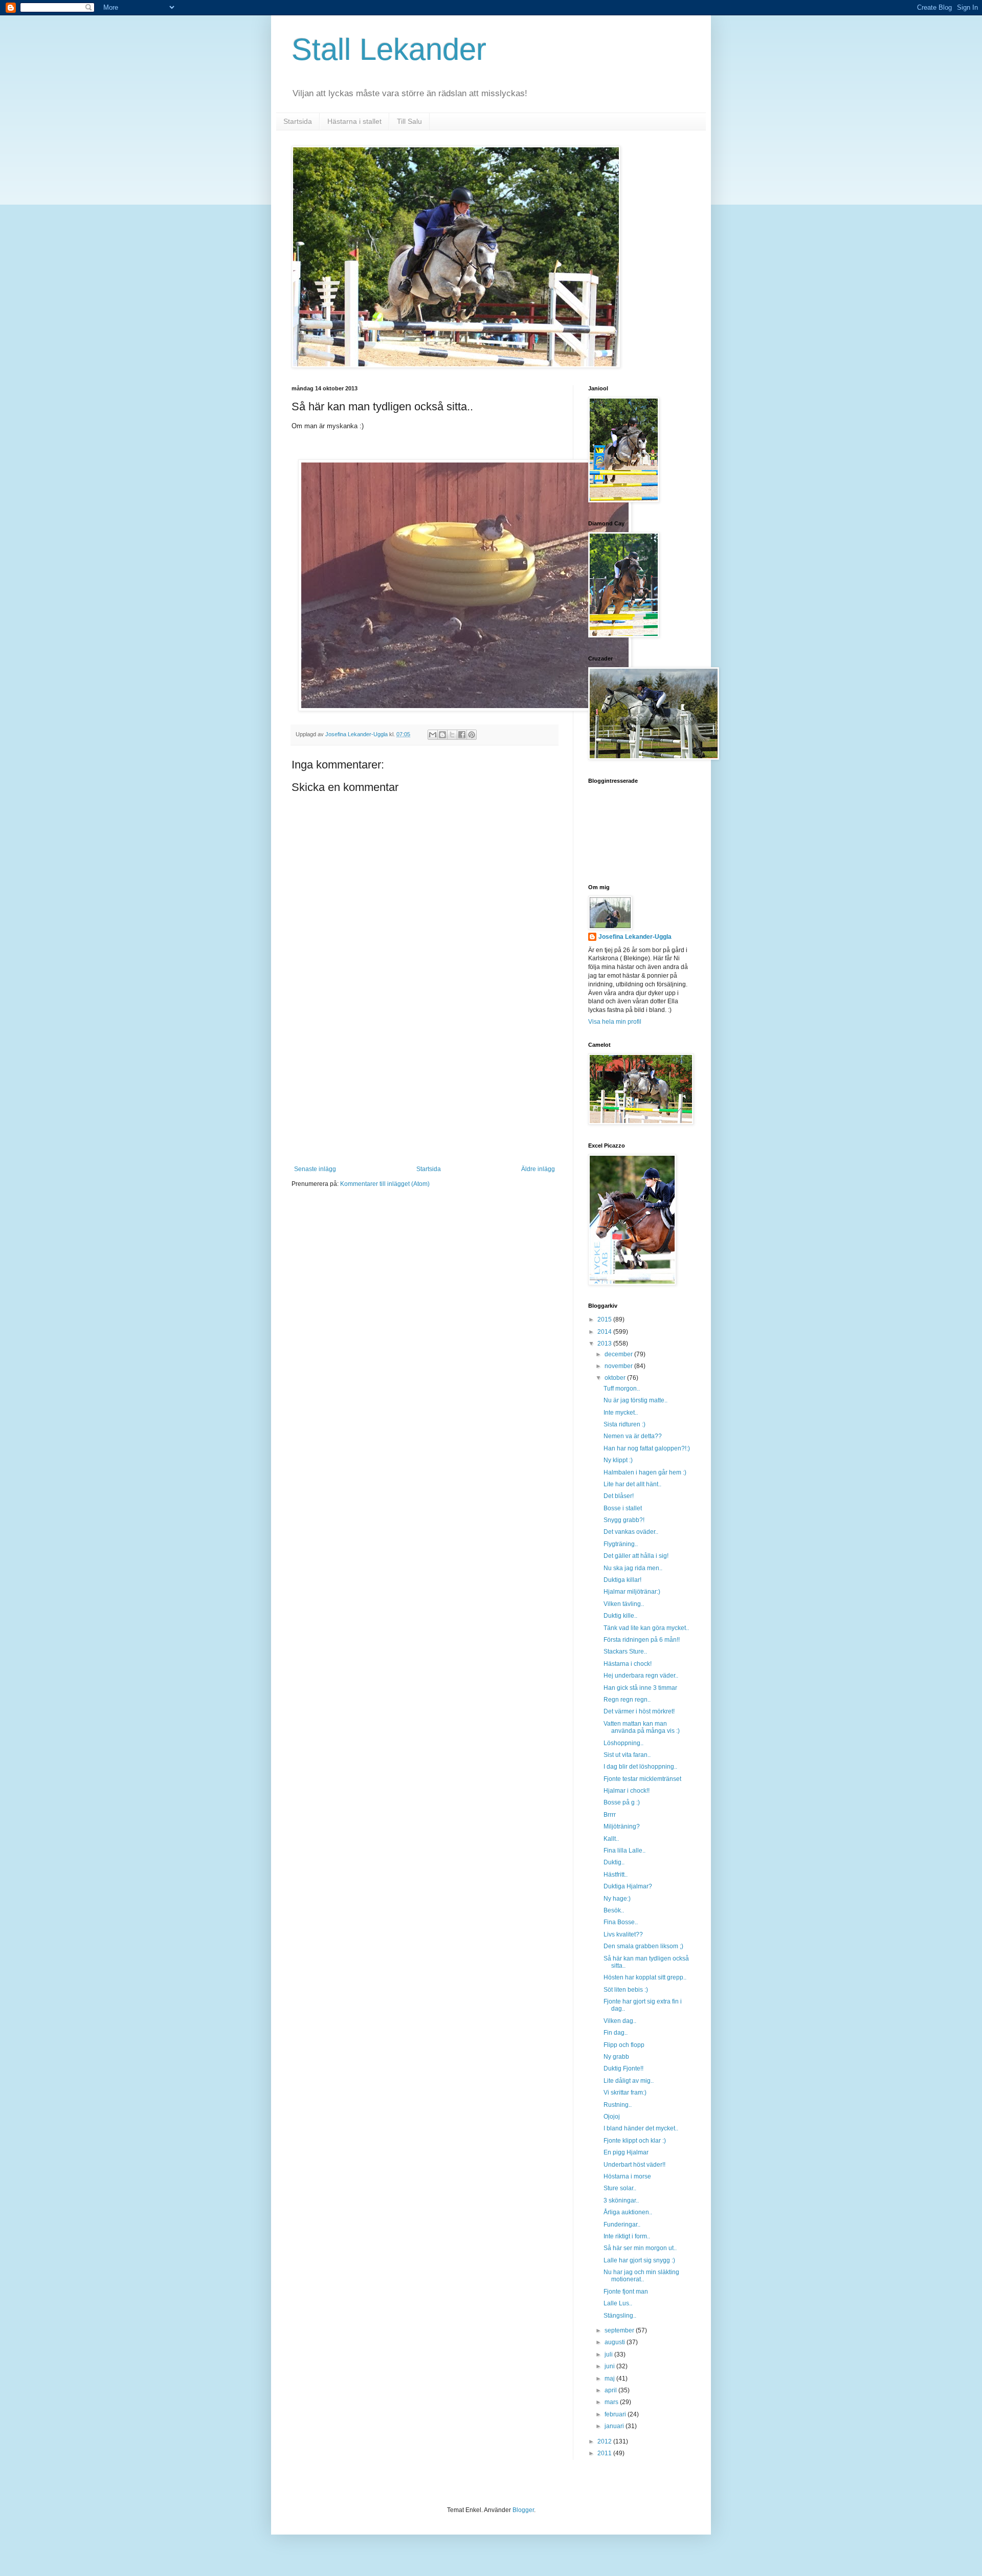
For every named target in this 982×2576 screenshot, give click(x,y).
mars (612, 2402)
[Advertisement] (425, 1089)
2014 (605, 1332)
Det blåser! (619, 1496)
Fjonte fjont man (626, 2292)
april (611, 2390)
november (619, 1366)
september (620, 2330)
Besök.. (614, 1910)
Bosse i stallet (623, 1508)
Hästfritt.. (616, 1875)
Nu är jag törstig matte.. (635, 1400)
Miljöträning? (622, 1826)
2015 (605, 1319)
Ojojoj (612, 2117)
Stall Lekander (389, 49)
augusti (616, 2342)
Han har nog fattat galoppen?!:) (647, 1448)
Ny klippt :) (618, 1460)
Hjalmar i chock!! (627, 1791)
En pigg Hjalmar (626, 2152)
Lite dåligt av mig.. (629, 2081)
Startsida (298, 121)
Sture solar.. (620, 2188)
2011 (605, 2453)
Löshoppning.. (623, 1743)
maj (610, 2379)
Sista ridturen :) (624, 1424)
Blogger (523, 2510)
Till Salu (409, 121)
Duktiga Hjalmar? (628, 1886)
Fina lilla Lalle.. (624, 1851)
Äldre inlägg (538, 1169)
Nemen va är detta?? (633, 1436)
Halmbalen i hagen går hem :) (645, 1472)
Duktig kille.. (620, 1616)
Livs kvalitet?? (623, 1934)
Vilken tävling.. (624, 1604)
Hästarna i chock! (628, 1664)
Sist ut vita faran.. (627, 1755)
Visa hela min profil (615, 1022)
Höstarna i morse (627, 2176)
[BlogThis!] (442, 735)
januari (615, 2426)
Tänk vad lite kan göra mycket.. (646, 1628)
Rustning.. (618, 2105)
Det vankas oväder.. (631, 1532)
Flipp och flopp (624, 2045)
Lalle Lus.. (618, 2303)
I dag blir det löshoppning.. (640, 1767)
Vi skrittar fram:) (625, 2093)
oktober (616, 1378)
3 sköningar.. (621, 2200)
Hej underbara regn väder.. (641, 1676)
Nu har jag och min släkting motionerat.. (641, 2276)
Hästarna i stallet (354, 121)
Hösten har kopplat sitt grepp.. (645, 1977)
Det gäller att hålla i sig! (636, 1556)
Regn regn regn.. (627, 1700)
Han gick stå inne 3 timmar (640, 1688)
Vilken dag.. (620, 2021)
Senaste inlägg (315, 1169)
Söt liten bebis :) (626, 1990)
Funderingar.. (622, 2225)
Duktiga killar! (622, 1580)
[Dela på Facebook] (462, 735)
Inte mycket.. (621, 1413)
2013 (605, 1344)
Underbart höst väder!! (634, 2165)
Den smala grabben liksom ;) (643, 1946)
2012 (605, 2441)
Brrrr (610, 1815)
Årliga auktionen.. (628, 2212)
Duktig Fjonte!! (623, 2068)
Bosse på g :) (622, 1802)
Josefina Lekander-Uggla (635, 937)
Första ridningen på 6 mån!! (642, 1640)
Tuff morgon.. (622, 1389)
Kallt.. (611, 1839)
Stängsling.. (620, 2316)
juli (609, 2354)
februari (616, 2414)
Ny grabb (616, 2057)
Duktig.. (614, 1862)
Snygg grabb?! (624, 1520)
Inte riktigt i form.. (627, 2236)
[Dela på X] (452, 735)
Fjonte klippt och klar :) (635, 2141)
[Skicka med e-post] (433, 735)
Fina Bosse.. (621, 1922)
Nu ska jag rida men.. (633, 1568)
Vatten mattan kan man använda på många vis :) (642, 1727)
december (619, 1354)
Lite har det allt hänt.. (632, 1484)
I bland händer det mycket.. (641, 2128)
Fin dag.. (616, 2033)
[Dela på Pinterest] (472, 735)
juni (610, 2366)
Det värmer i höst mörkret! (639, 1711)
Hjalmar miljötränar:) (632, 1592)
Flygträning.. (621, 1544)
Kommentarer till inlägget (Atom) (385, 1184)
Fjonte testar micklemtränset (642, 1779)
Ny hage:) (617, 1899)
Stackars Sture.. (625, 1652)
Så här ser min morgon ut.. (640, 2248)
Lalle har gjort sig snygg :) (639, 2260)
